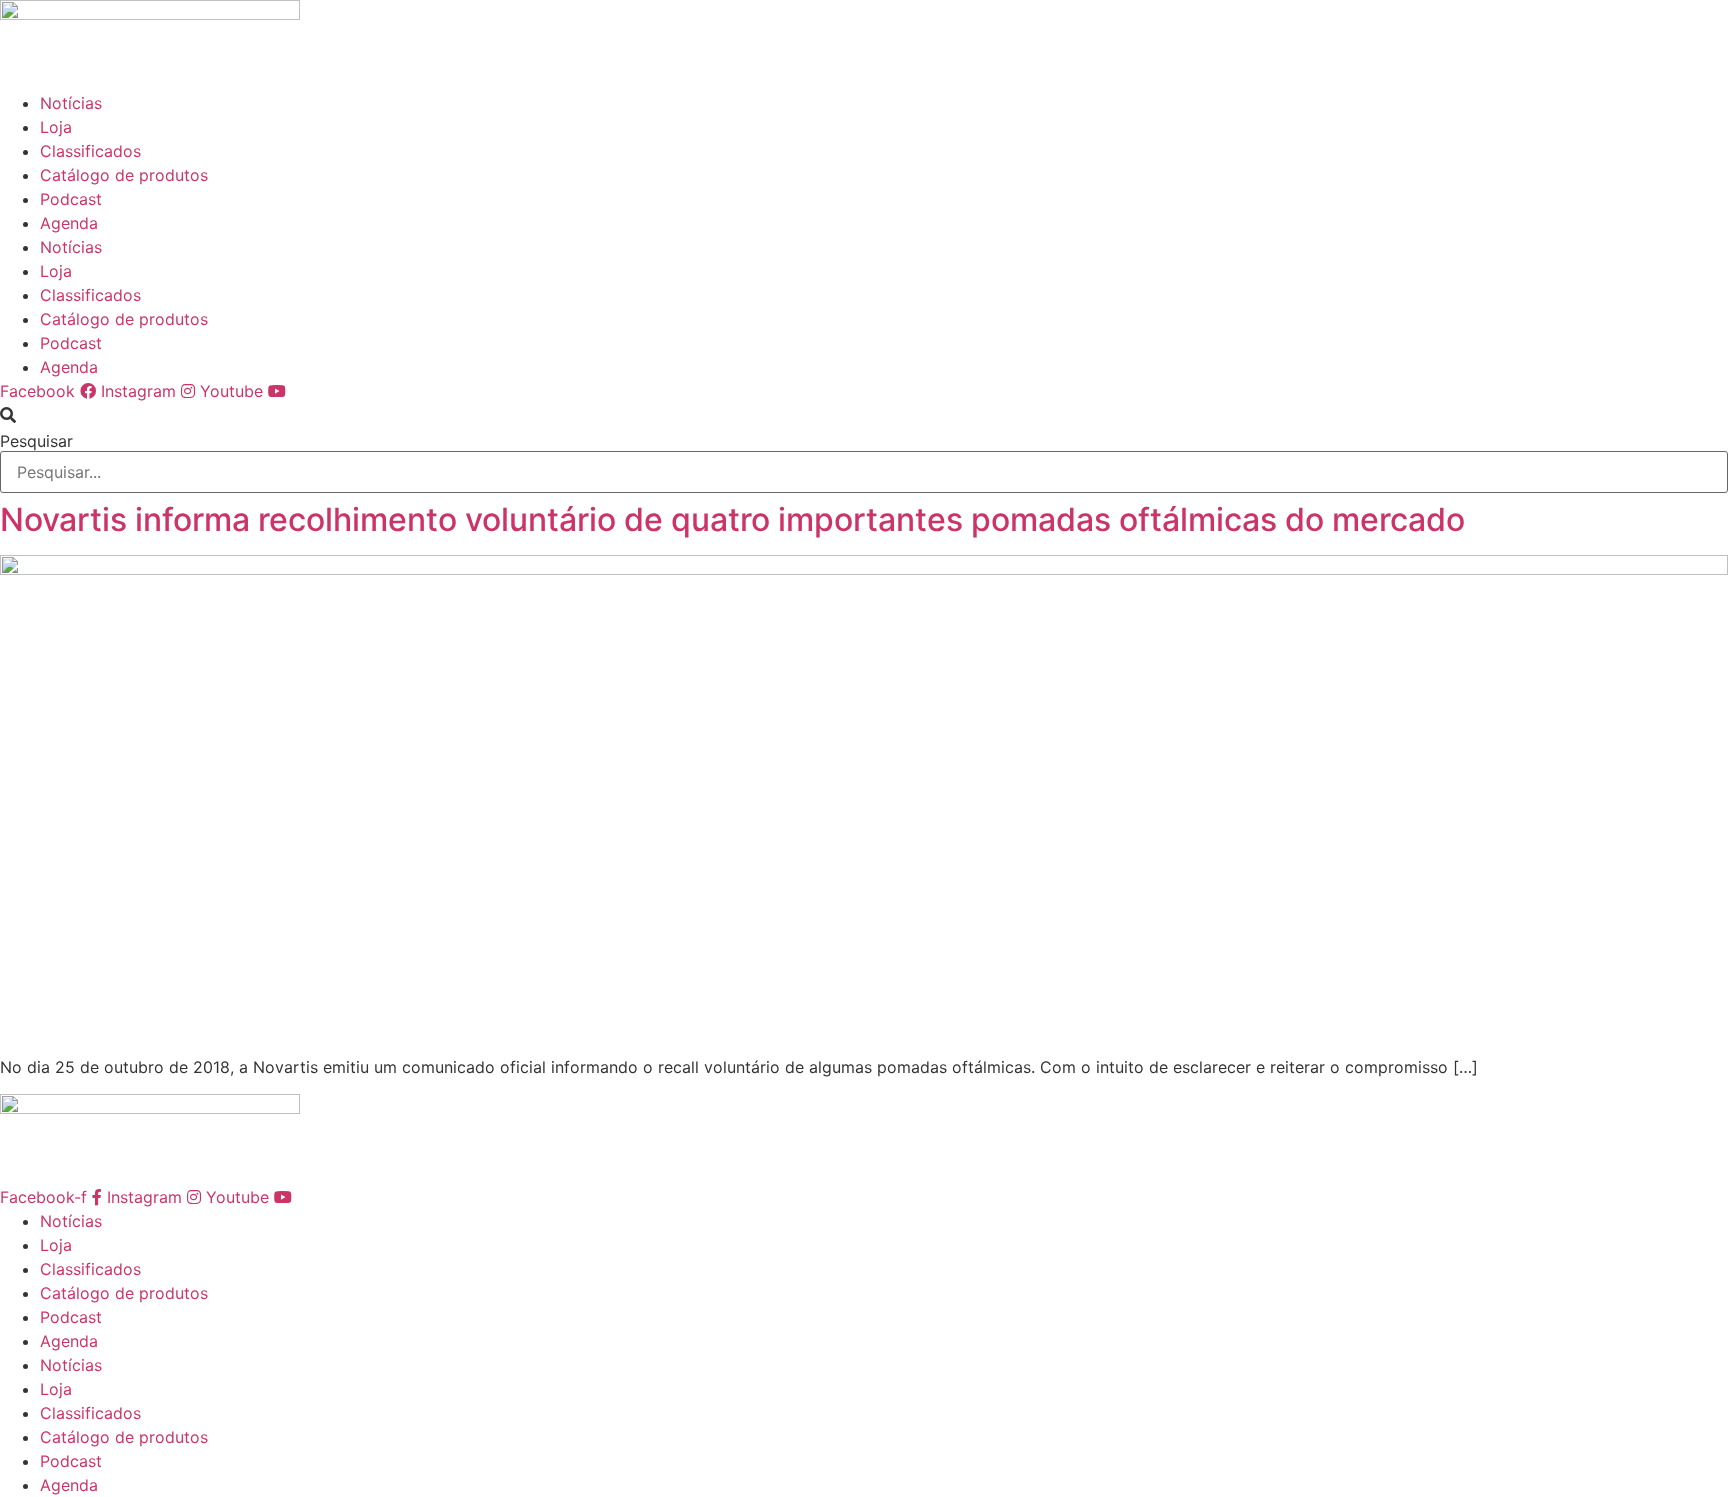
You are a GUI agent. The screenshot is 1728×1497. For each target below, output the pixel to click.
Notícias (71, 103)
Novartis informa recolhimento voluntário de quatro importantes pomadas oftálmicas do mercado (732, 519)
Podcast (71, 199)
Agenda (69, 223)
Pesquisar (36, 441)
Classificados (90, 151)
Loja (56, 127)
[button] (864, 415)
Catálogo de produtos (124, 175)
